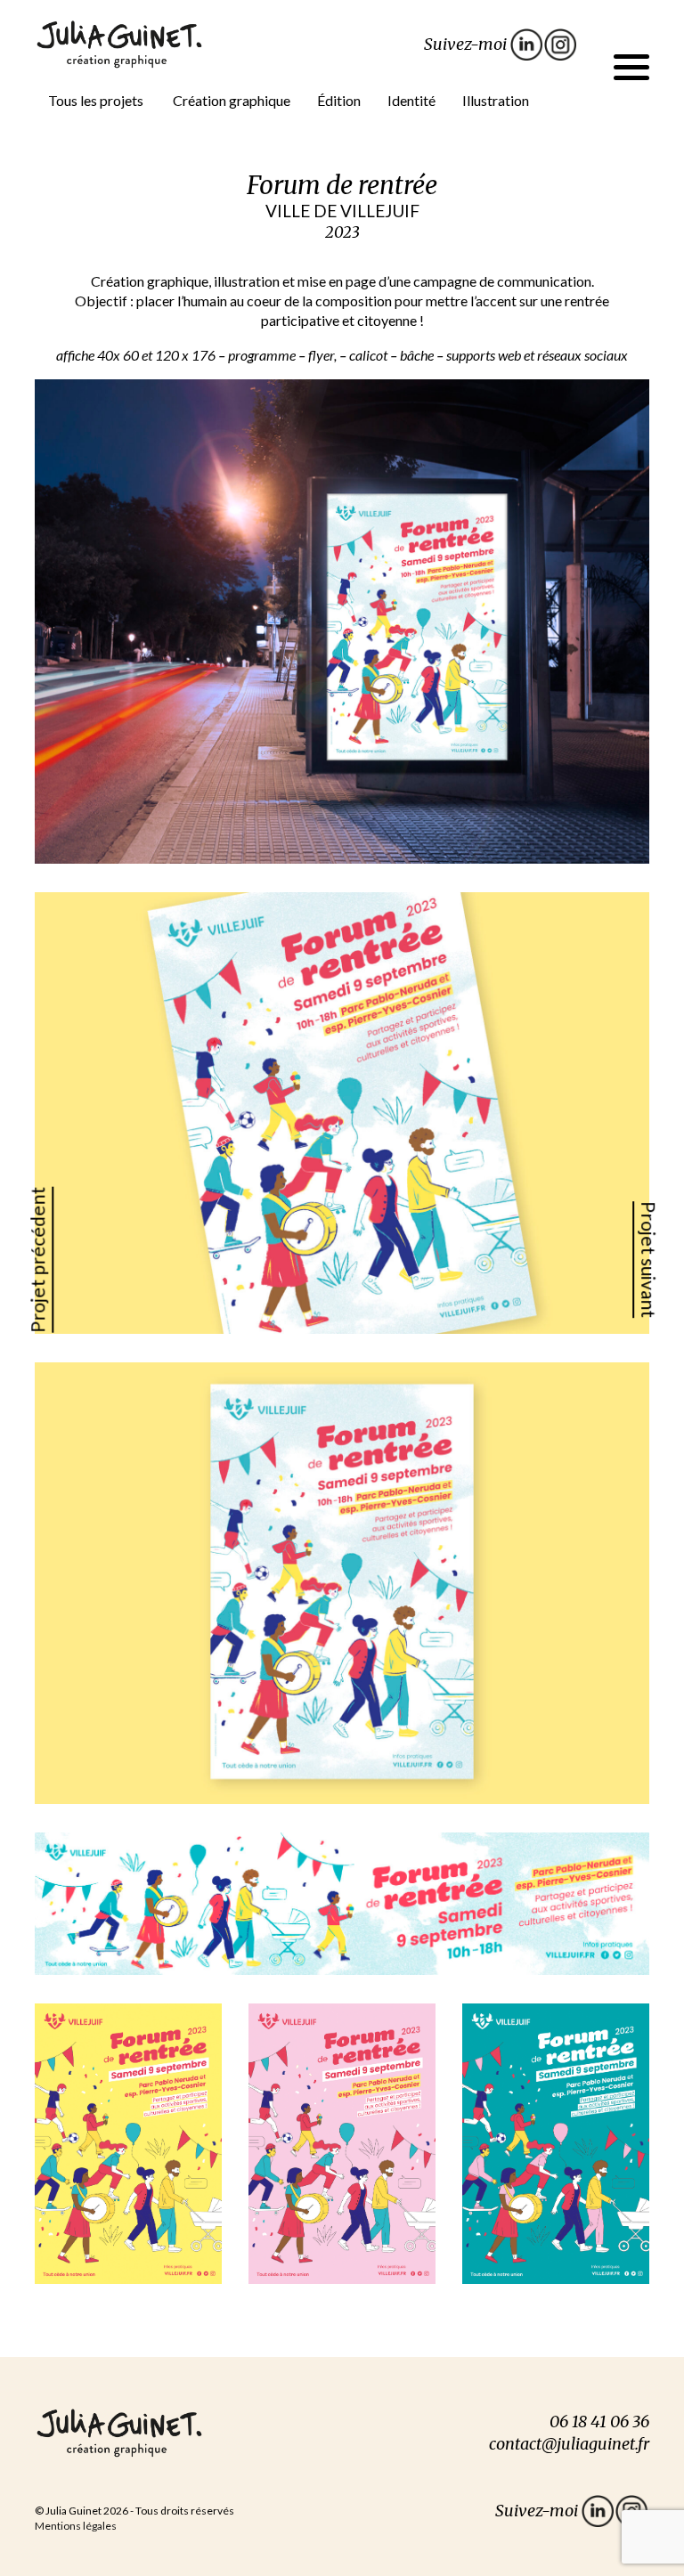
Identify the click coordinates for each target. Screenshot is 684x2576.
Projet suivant (649, 1260)
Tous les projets (96, 100)
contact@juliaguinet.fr (569, 2444)
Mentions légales (76, 2526)
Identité (411, 100)
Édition (339, 100)
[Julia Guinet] (119, 42)
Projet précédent (37, 1259)
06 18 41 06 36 (599, 2422)
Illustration (496, 100)
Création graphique (232, 100)
